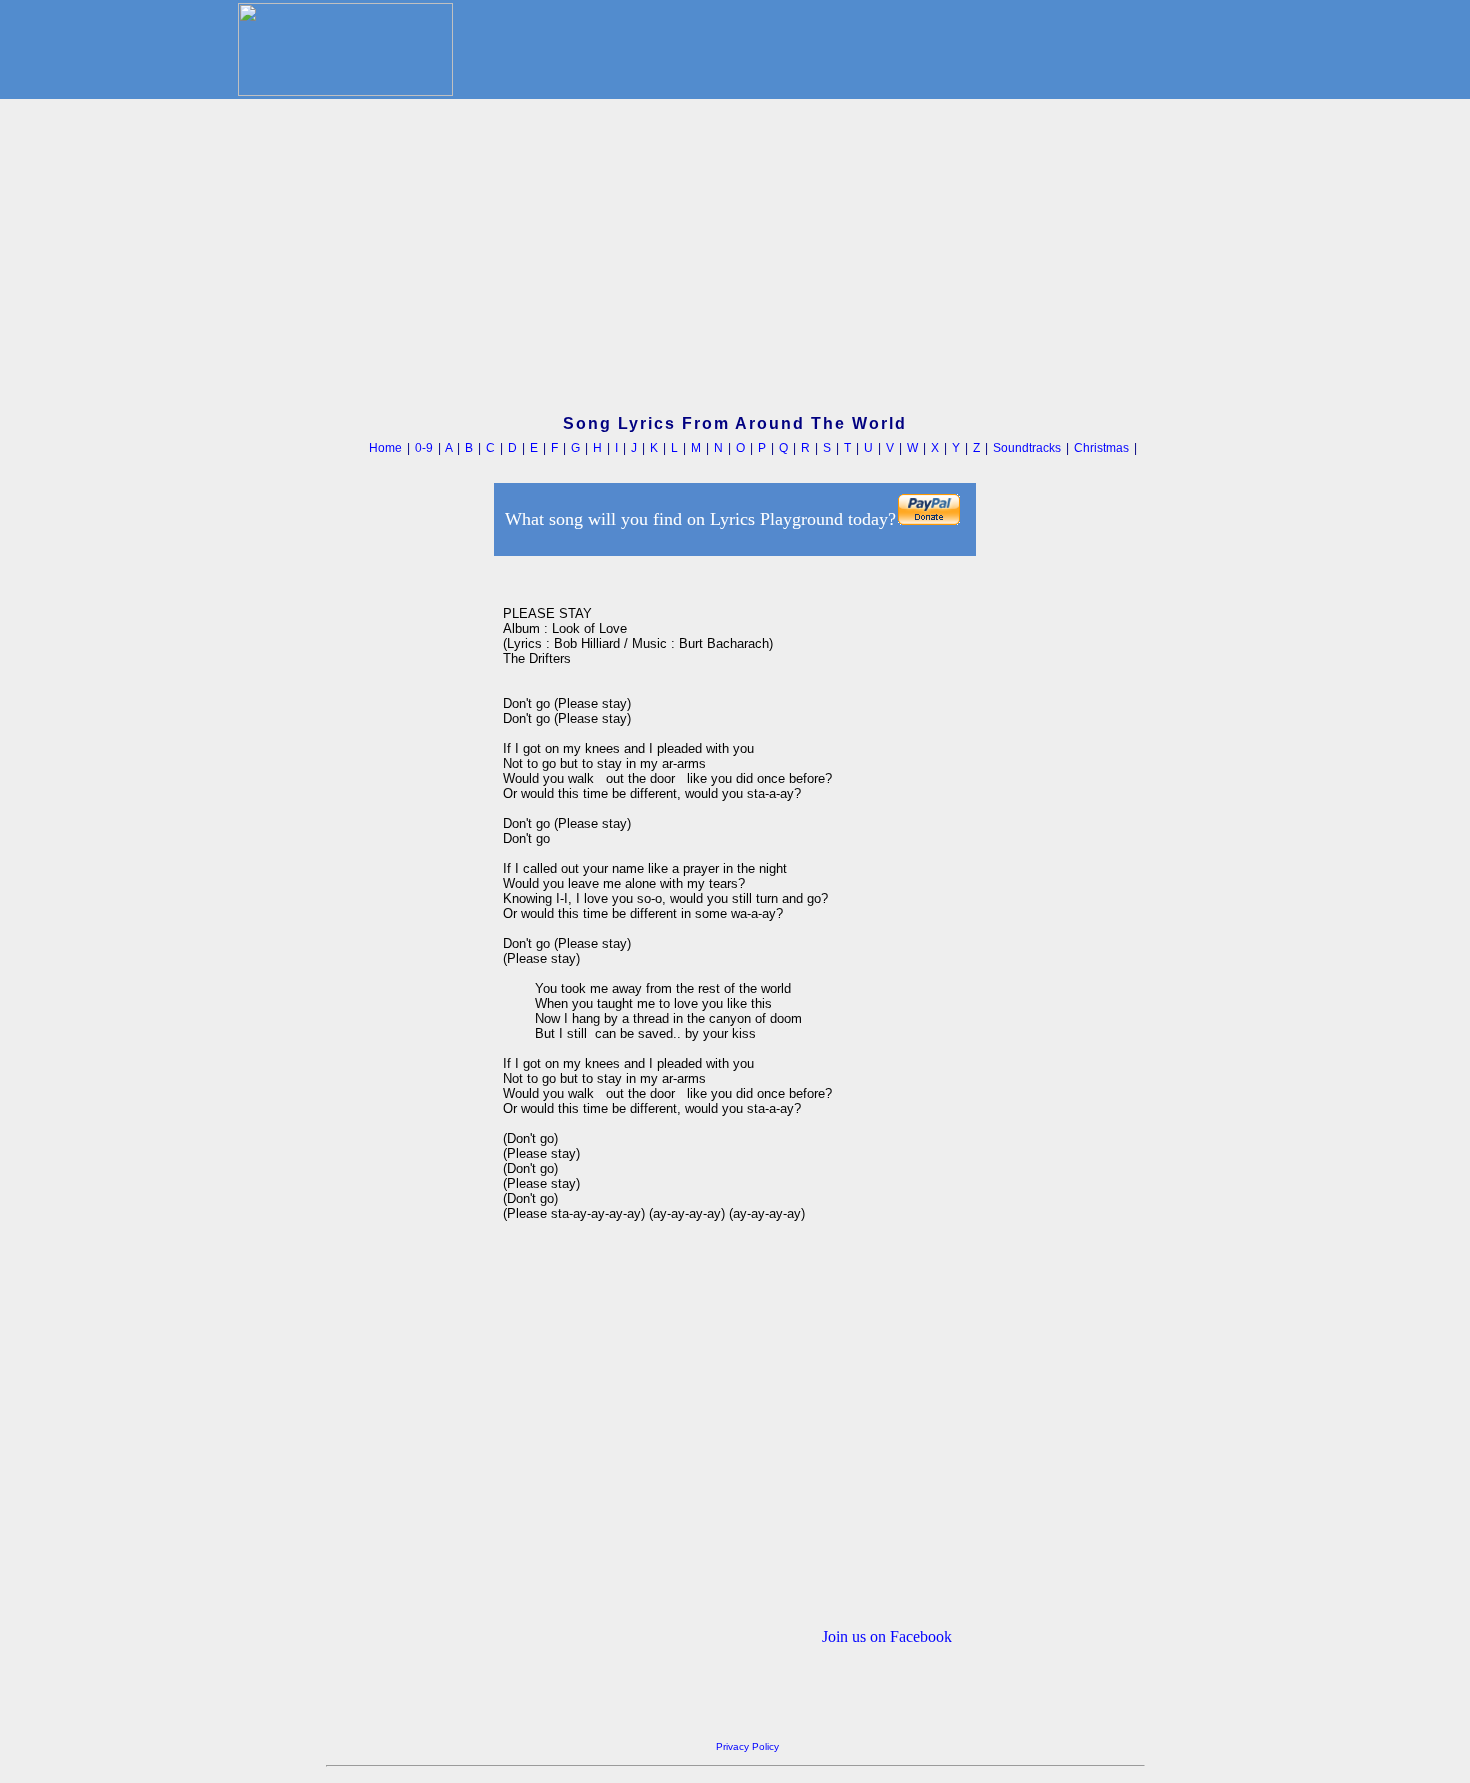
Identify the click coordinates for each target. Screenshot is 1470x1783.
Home (385, 448)
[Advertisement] (735, 259)
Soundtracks (1027, 448)
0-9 (424, 448)
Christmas (1101, 448)
